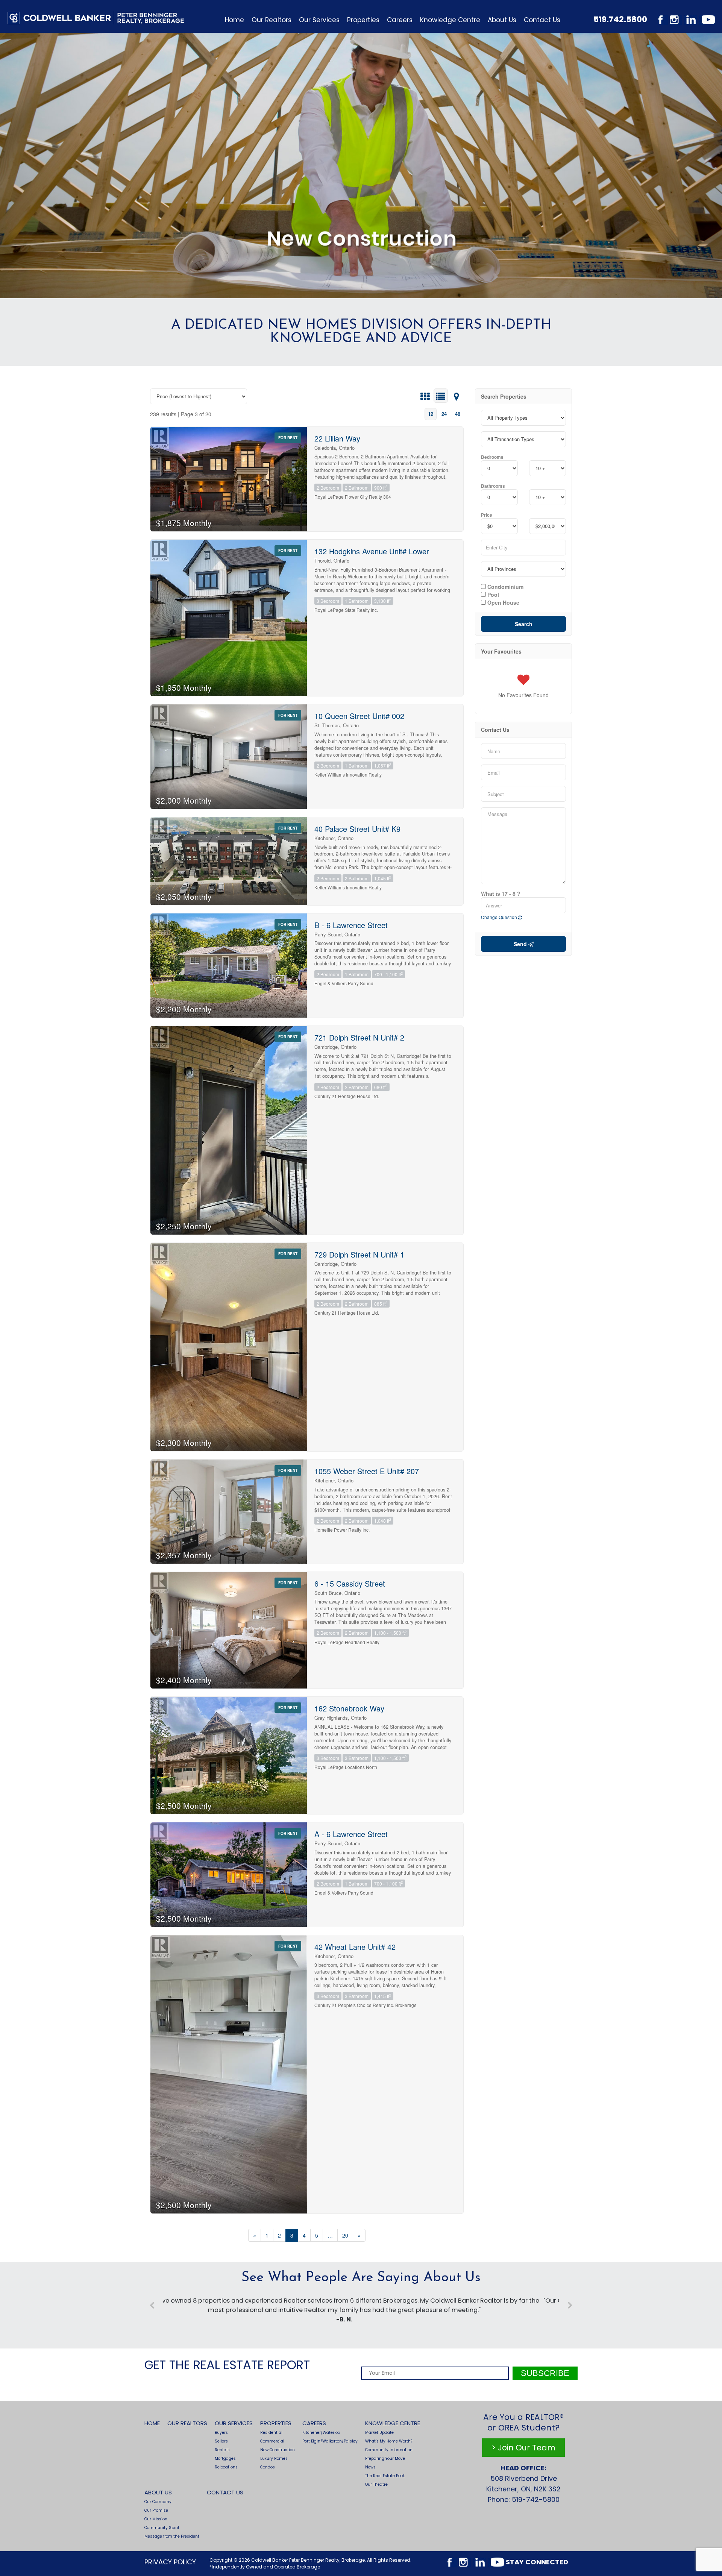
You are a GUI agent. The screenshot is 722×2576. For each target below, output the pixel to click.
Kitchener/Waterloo (321, 2433)
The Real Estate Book (385, 2476)
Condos (268, 2467)
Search (524, 624)
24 (444, 414)
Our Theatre (376, 2484)
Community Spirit (162, 2528)
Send (521, 944)
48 (458, 414)
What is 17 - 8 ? (501, 894)
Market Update (379, 2433)
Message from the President (172, 2536)
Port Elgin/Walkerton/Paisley (330, 2441)
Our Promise (156, 2510)
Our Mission (156, 2519)
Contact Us (542, 20)
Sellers (221, 2441)
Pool (492, 594)
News (370, 2467)
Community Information (389, 2450)
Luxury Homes (274, 2458)
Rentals (222, 2450)
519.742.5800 (620, 19)
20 (345, 2235)
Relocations (226, 2467)
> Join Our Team (523, 2448)
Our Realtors (272, 20)
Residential (271, 2433)
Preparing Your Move (385, 2458)
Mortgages (225, 2458)
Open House (503, 602)
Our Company (158, 2502)
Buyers (221, 2433)
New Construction (278, 2450)
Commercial (272, 2441)
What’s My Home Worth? (389, 2441)
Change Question (500, 917)
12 (431, 414)
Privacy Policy (170, 2562)
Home (234, 20)
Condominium (505, 586)
